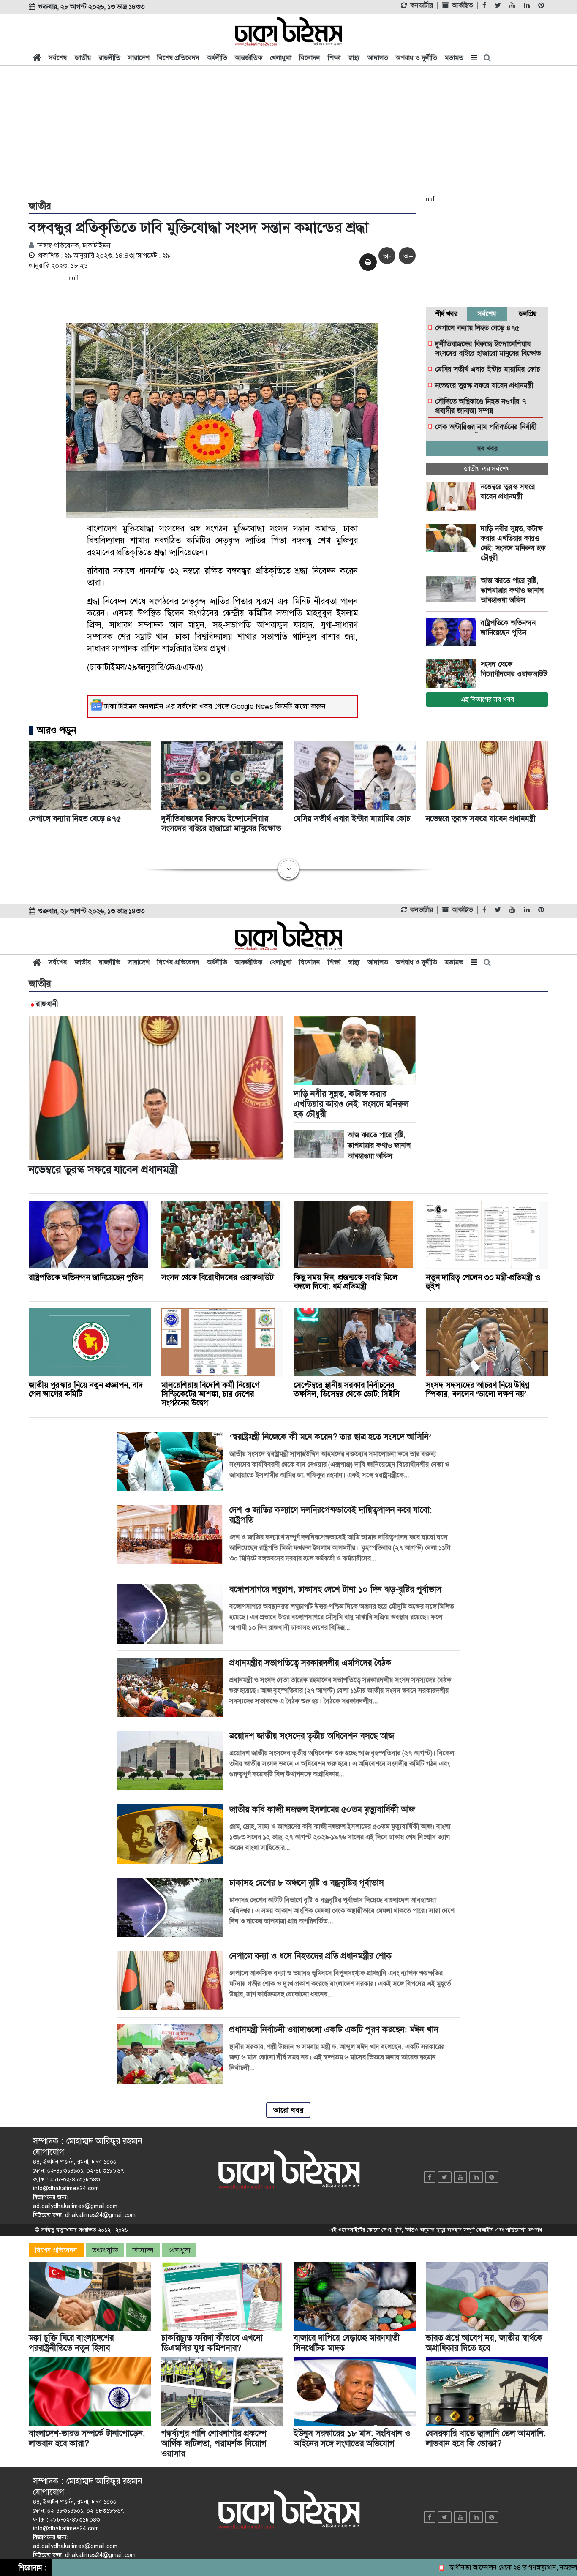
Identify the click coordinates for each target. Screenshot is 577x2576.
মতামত (454, 58)
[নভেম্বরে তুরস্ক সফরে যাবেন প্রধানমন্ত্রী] (453, 496)
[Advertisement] (288, 132)
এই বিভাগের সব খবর (487, 699)
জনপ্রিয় (528, 314)
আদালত (378, 58)
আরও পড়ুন (57, 730)
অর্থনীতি (217, 58)
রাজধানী (47, 1004)
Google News (252, 706)
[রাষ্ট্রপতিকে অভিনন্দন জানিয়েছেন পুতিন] (453, 632)
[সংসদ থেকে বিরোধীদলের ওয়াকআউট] (453, 674)
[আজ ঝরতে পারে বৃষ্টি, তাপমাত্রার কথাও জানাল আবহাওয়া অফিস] (453, 590)
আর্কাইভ (462, 5)
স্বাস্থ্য (354, 58)
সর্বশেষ (58, 58)
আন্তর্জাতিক (249, 58)
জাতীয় (83, 58)
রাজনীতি (110, 58)
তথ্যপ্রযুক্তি (105, 2250)
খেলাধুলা (281, 58)
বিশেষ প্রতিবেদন (178, 58)
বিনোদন (310, 58)
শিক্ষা (334, 58)
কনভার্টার (422, 5)
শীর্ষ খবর (446, 314)
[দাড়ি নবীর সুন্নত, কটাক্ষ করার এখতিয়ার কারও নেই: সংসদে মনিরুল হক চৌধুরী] (453, 538)
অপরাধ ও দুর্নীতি (416, 58)
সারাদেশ (139, 58)
